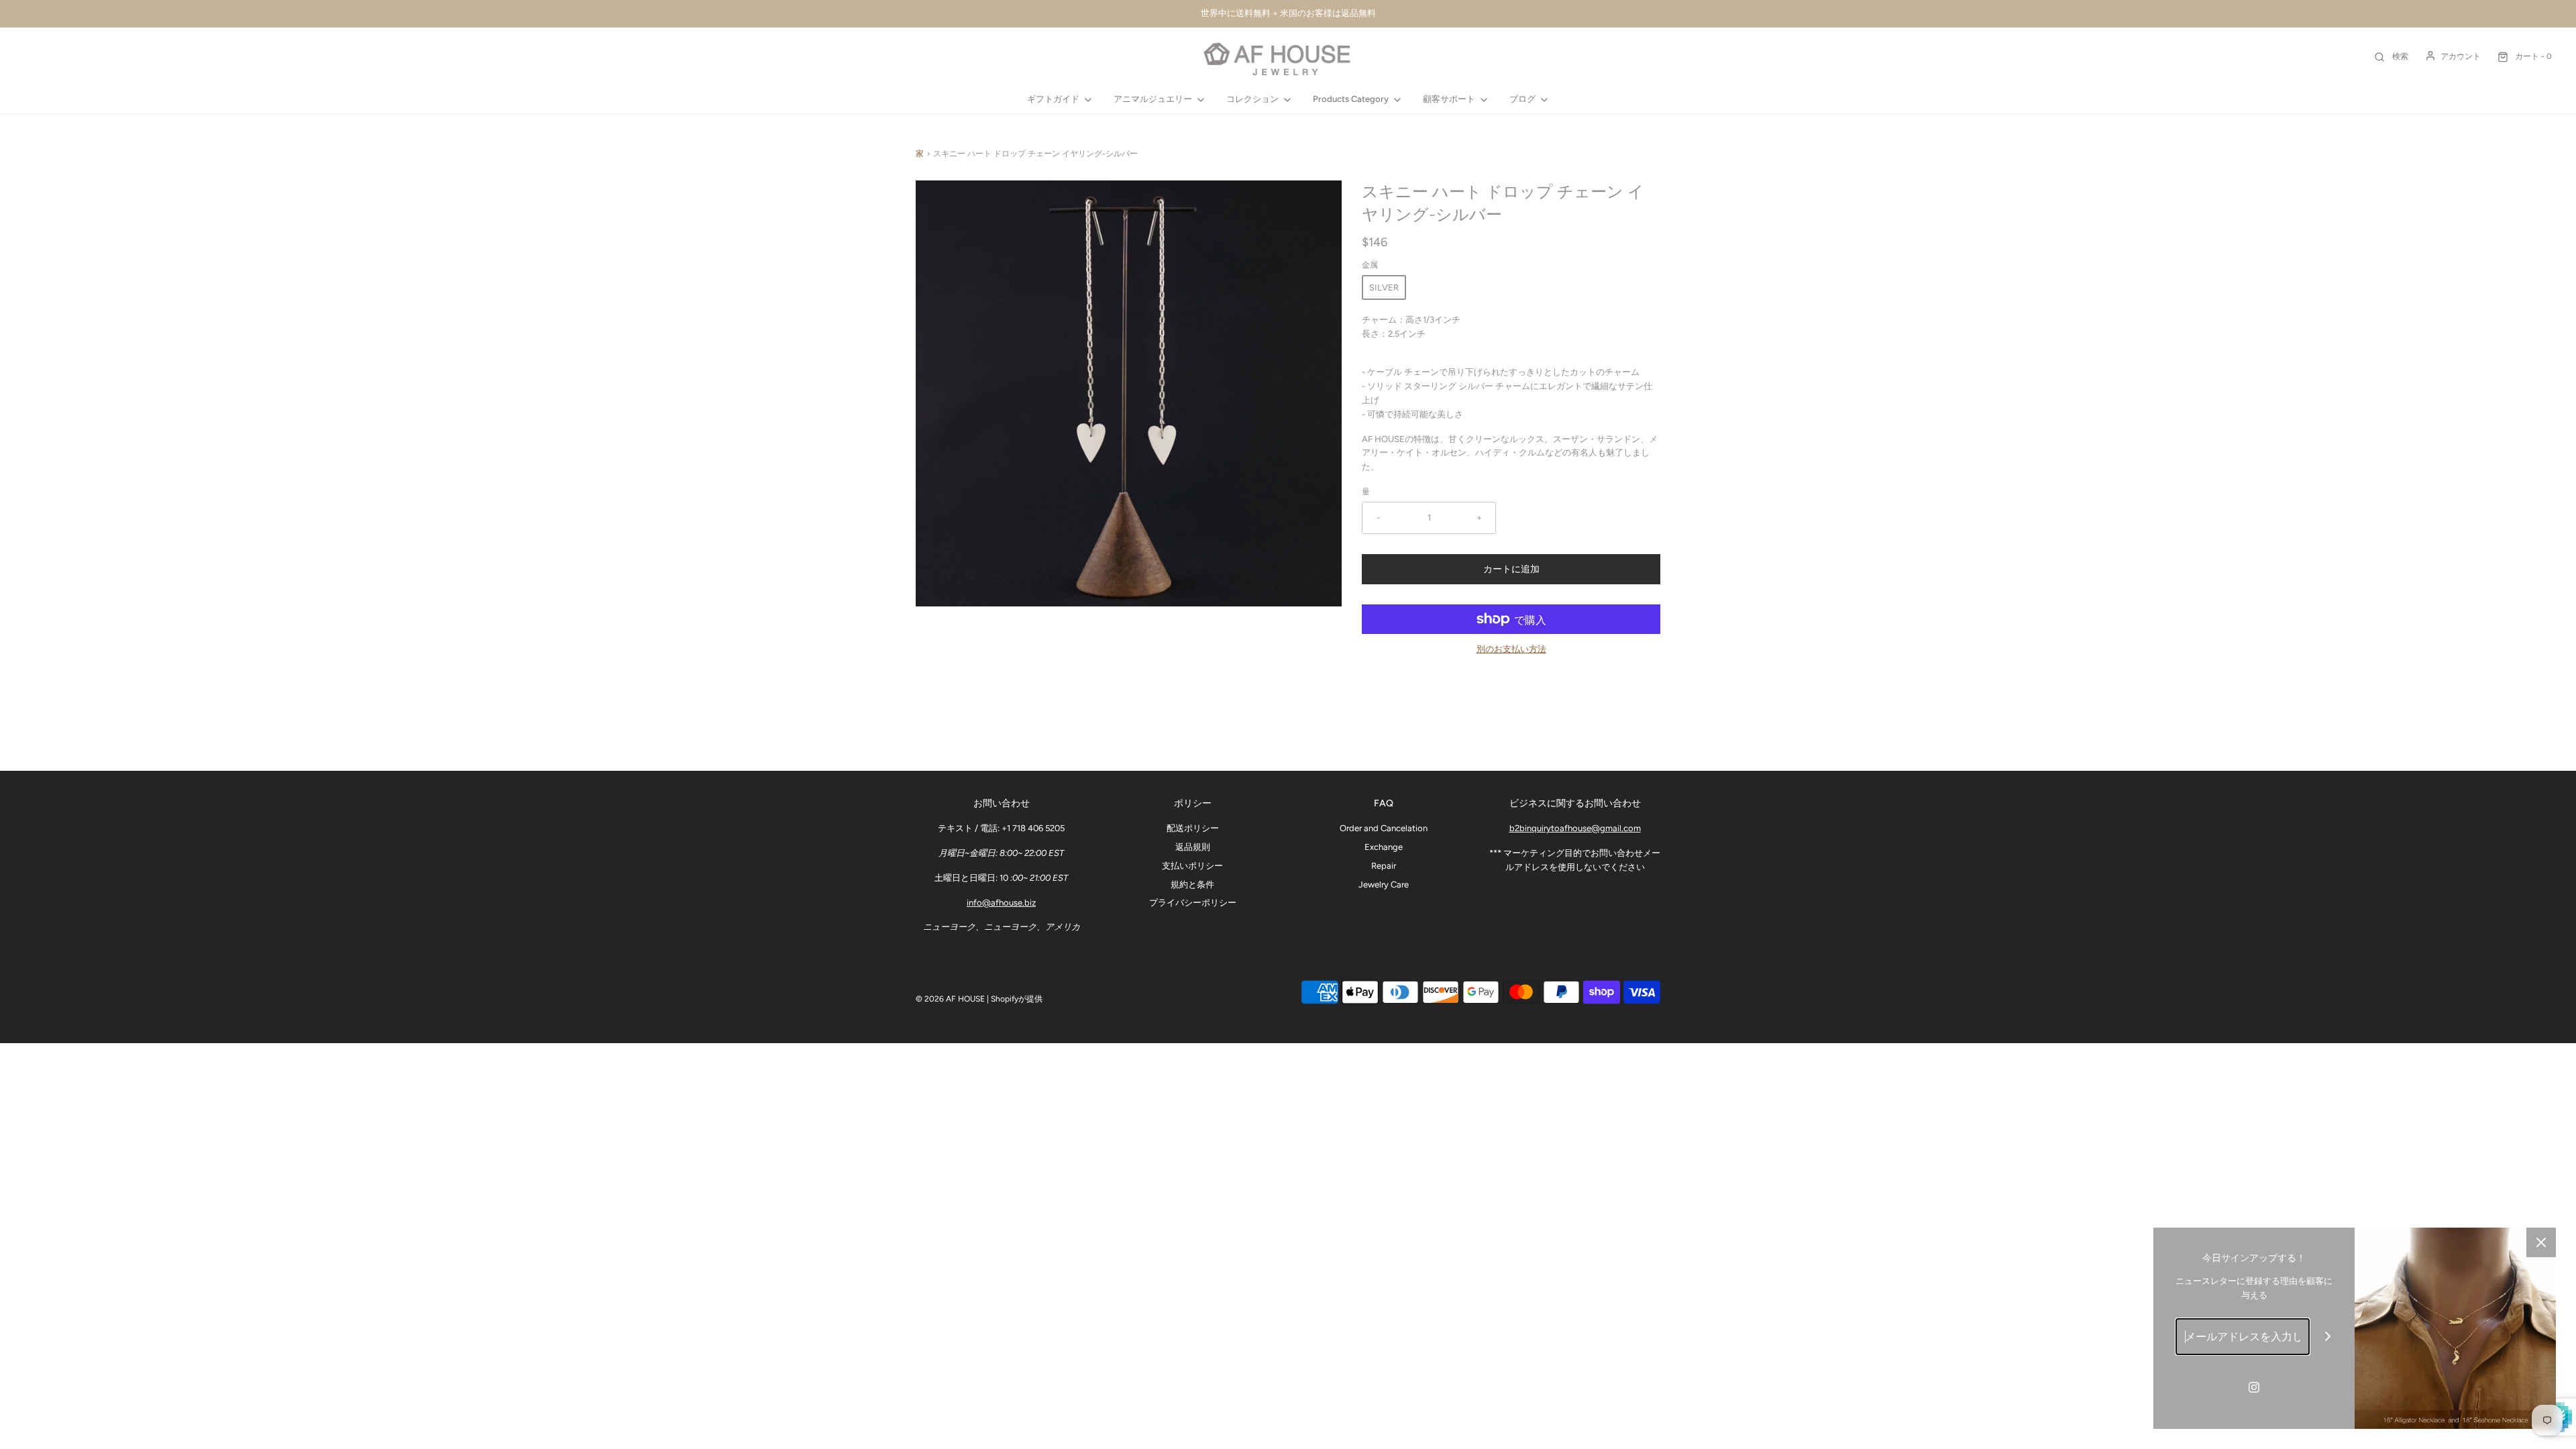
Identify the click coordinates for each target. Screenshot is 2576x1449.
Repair (1384, 866)
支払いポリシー (1192, 866)
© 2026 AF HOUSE (950, 999)
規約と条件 (1192, 884)
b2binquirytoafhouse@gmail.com (1575, 828)
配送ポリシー (1193, 828)
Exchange (1384, 847)
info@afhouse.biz (1001, 903)
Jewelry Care (1384, 884)
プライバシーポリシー (1193, 903)
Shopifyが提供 (1017, 999)
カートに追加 (1511, 569)
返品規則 (1193, 847)
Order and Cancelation (1384, 828)
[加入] (2328, 1337)
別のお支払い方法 (1511, 649)
